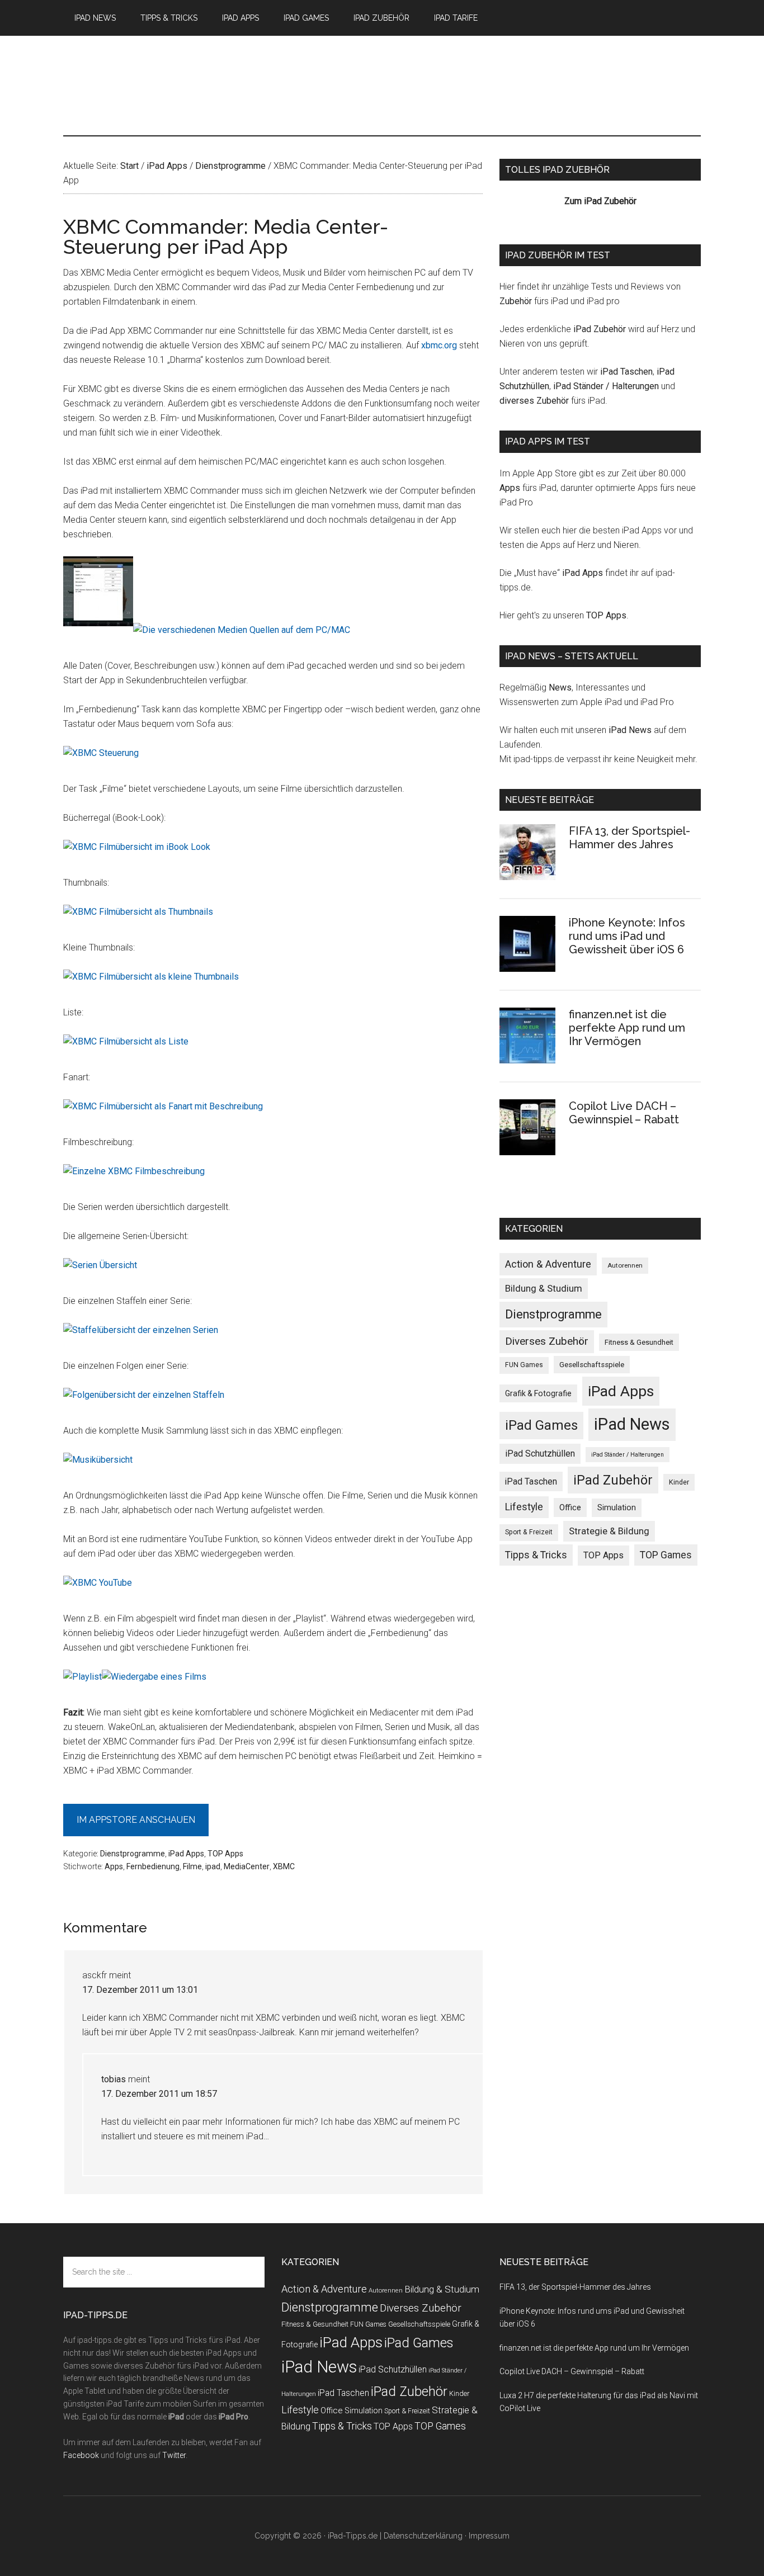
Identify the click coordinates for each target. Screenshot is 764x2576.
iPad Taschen (626, 372)
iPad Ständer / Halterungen (606, 386)
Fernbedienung (153, 1866)
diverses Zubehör (534, 401)
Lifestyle (524, 1507)
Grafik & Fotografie (538, 1393)
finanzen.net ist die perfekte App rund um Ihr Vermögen (627, 1028)
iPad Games (541, 1425)
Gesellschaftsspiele (592, 1365)
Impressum (489, 2536)
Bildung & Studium (544, 1288)
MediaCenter (247, 1866)
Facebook (81, 2455)
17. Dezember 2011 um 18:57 (159, 2094)
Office (570, 1507)
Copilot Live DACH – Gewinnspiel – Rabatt (624, 1113)
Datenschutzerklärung (423, 2536)
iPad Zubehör (600, 329)
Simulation (617, 1507)
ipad (213, 1866)
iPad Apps (186, 1854)
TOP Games (666, 1555)
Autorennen (625, 1265)
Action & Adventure (548, 1264)
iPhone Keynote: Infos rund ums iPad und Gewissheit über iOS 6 (627, 936)
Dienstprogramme (133, 1854)
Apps (114, 1866)
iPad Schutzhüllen (540, 1454)
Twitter (174, 2455)
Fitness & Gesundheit (639, 1342)
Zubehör (516, 301)
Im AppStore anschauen (136, 1820)
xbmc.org (439, 345)
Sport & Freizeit (529, 1532)
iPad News (630, 730)
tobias (114, 2079)
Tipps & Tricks (536, 1555)
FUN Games (524, 1365)
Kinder (679, 1482)
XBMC (284, 1866)
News (560, 687)
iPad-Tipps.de (169, 83)
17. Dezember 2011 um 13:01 (140, 1990)
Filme (192, 1866)
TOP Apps (225, 1854)
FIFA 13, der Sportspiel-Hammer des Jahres (629, 838)
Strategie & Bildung (609, 1531)
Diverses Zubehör (547, 1341)
